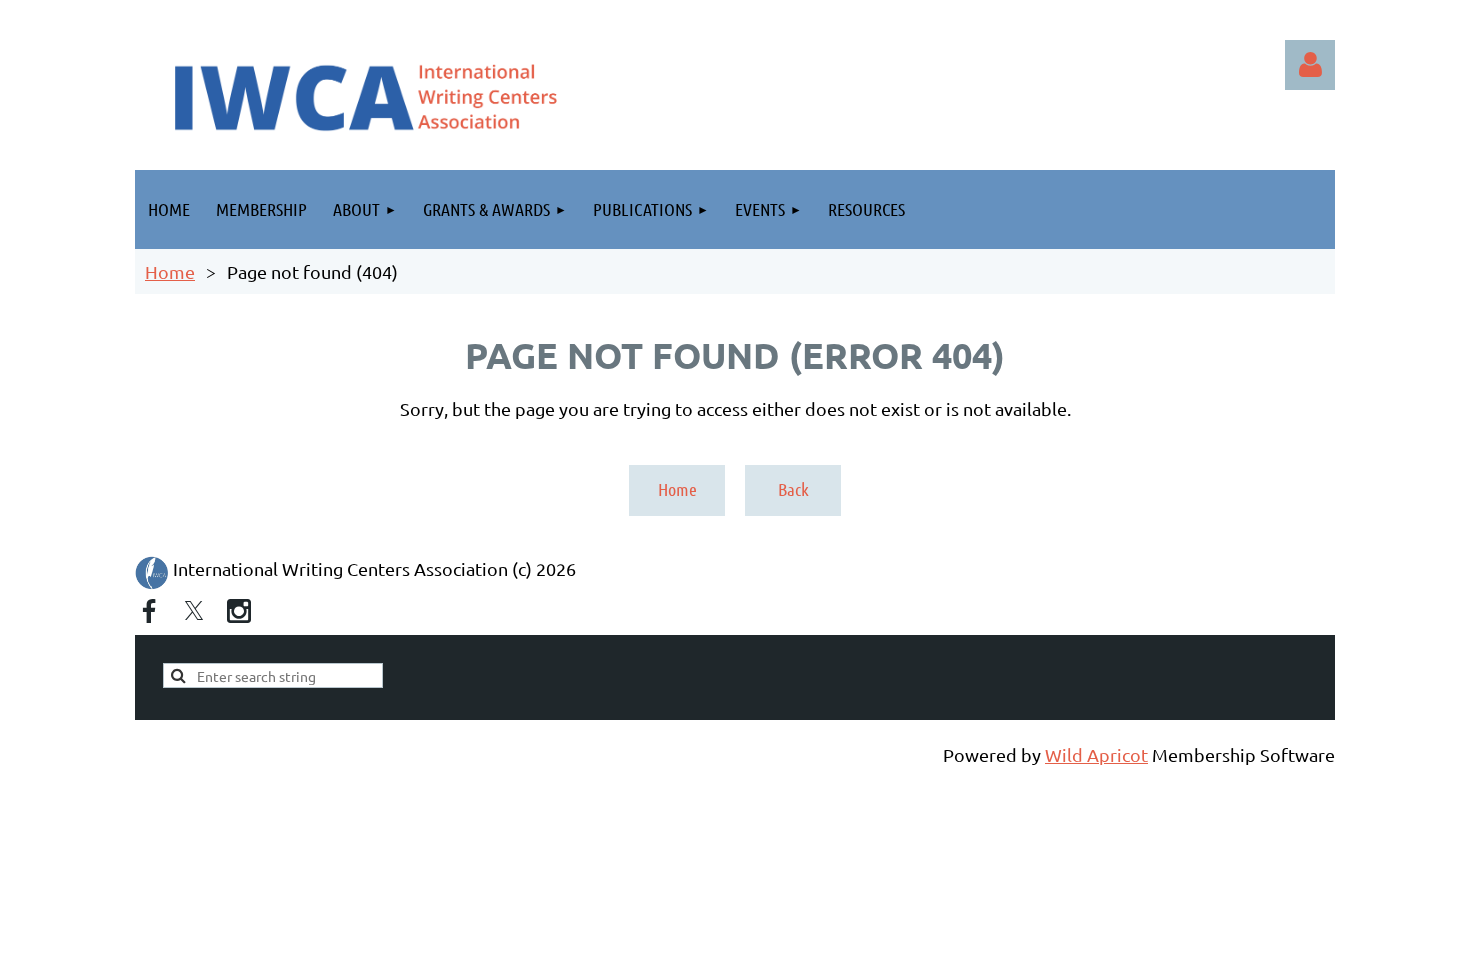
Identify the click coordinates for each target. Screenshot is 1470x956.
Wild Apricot (1096, 754)
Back (793, 489)
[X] (194, 611)
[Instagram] (239, 611)
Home (170, 271)
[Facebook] (149, 611)
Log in (1310, 65)
